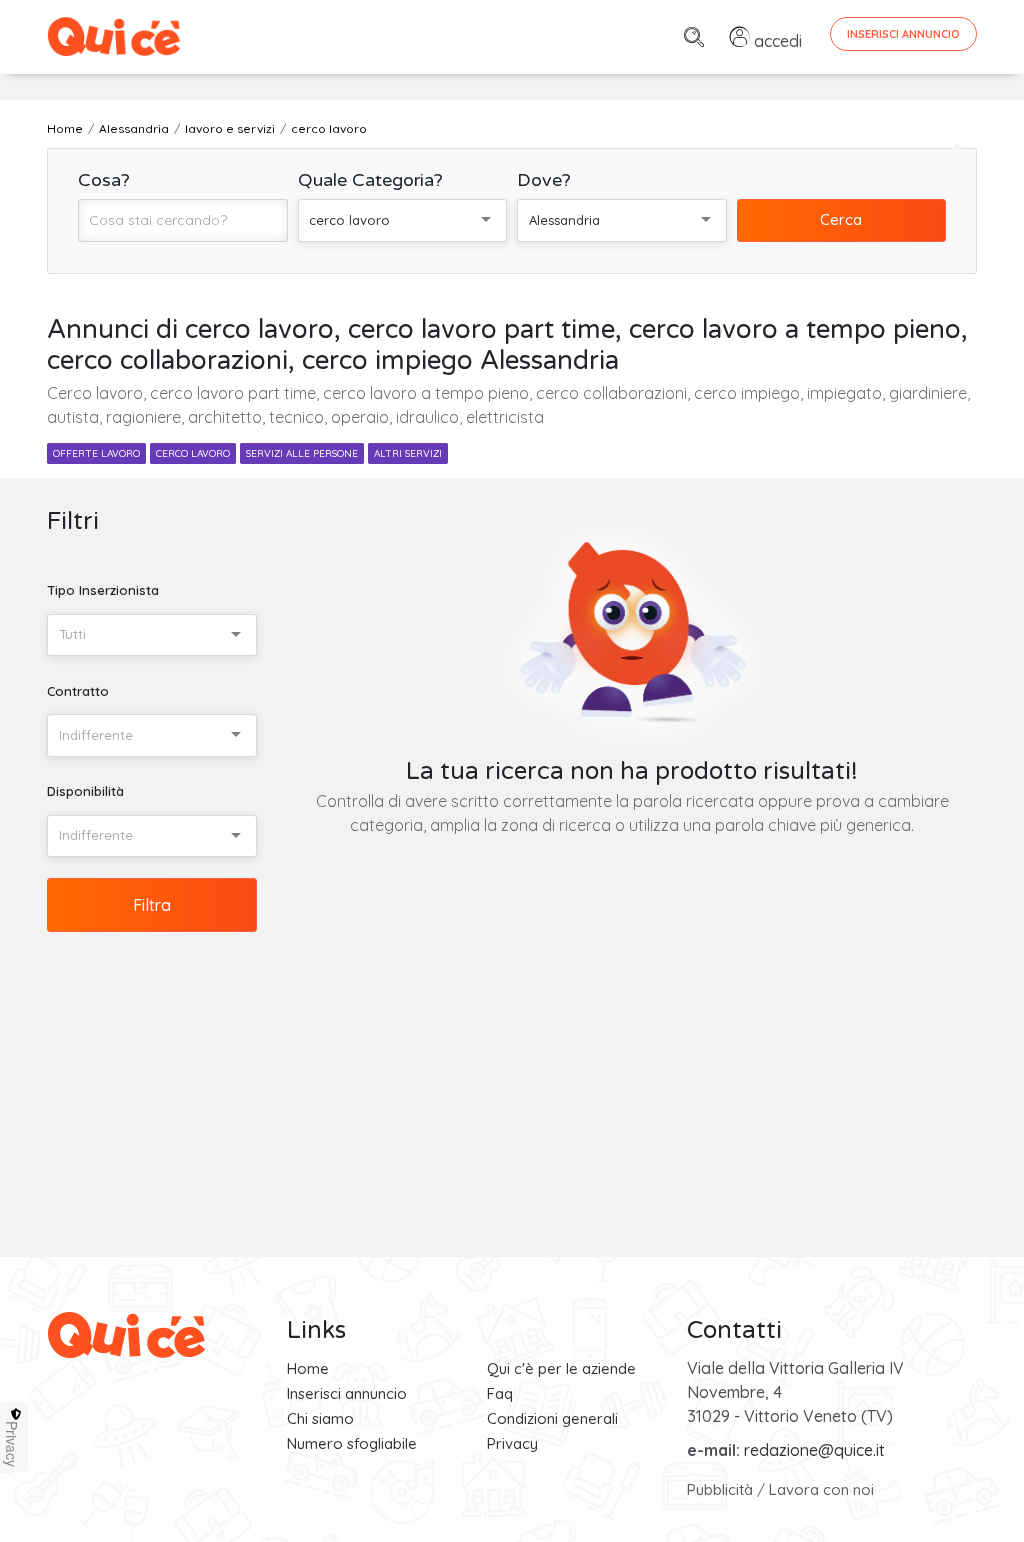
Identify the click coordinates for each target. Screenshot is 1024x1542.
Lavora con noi (821, 1489)
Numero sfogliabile (352, 1443)
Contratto (78, 691)
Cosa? (104, 180)
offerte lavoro (96, 453)
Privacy (512, 1443)
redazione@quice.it (814, 1450)
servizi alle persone (302, 453)
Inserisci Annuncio (903, 34)
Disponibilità (85, 791)
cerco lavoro (193, 453)
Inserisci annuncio (347, 1393)
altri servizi (408, 453)
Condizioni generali (552, 1418)
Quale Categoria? (370, 180)
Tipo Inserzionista (103, 590)
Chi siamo (320, 1418)
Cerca (841, 219)
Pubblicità (720, 1489)
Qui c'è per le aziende (561, 1368)
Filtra (152, 905)
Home (308, 1368)
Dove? (544, 180)
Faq (500, 1393)
